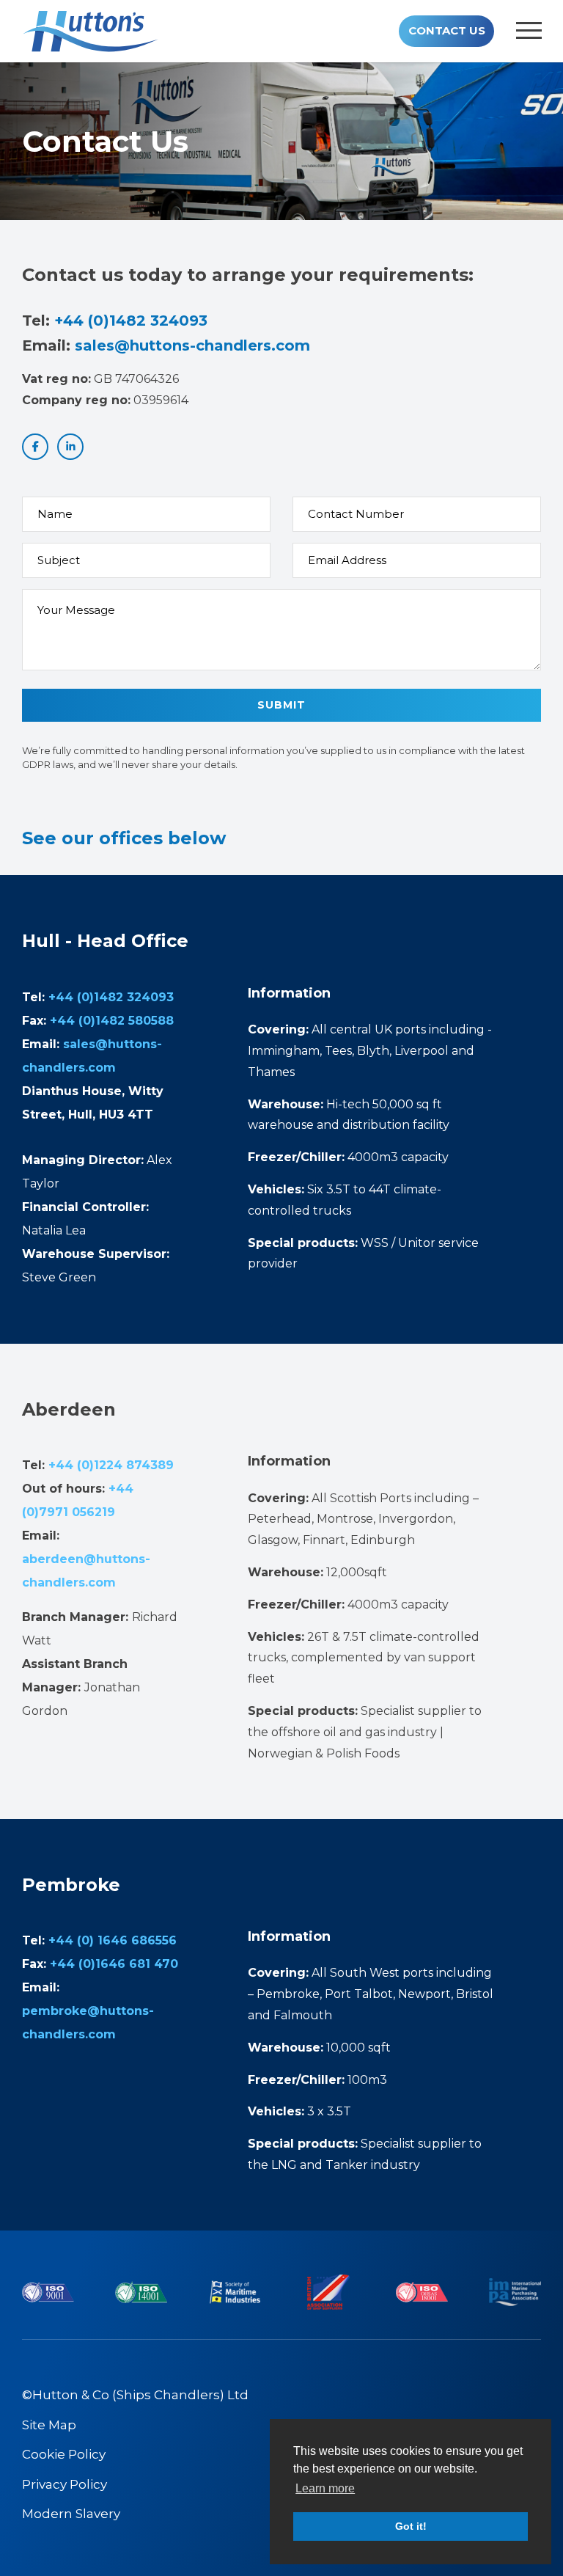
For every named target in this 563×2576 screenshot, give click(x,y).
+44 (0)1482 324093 (131, 321)
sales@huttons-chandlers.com (192, 345)
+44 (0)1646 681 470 (114, 1964)
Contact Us (447, 30)
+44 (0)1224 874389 (111, 1465)
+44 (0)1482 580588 (112, 1021)
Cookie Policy (64, 2454)
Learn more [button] (325, 2488)
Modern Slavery (71, 2514)
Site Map (49, 2425)
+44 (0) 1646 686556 (113, 1940)
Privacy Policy (65, 2484)
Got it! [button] (411, 2526)
